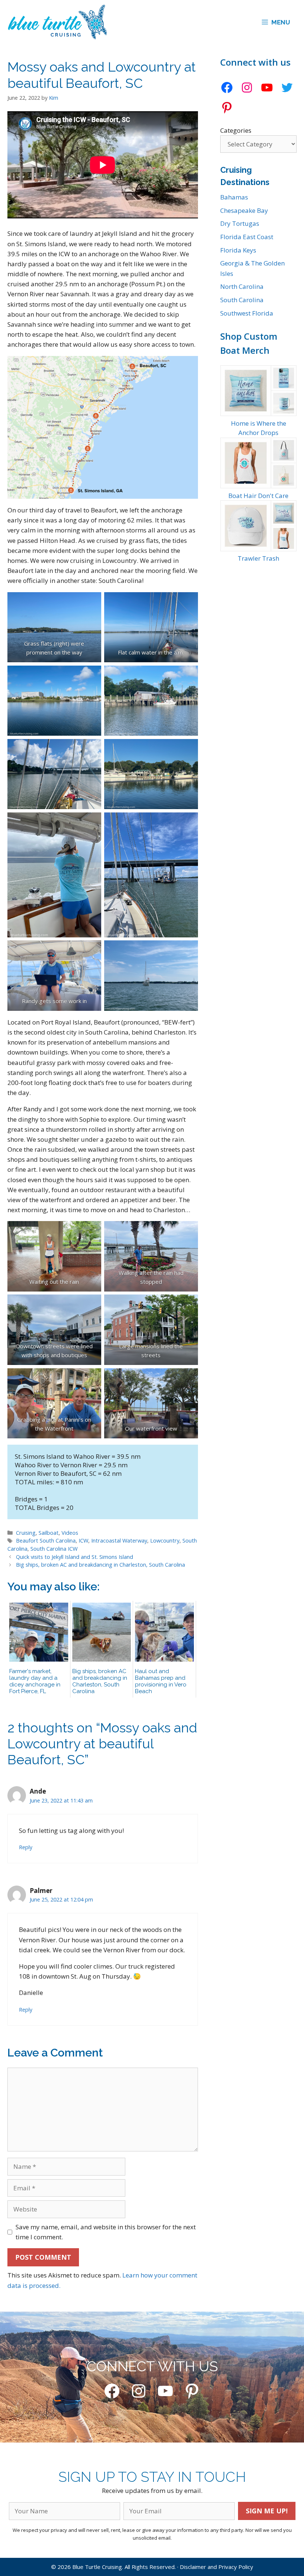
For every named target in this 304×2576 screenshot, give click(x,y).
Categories (236, 130)
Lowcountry (165, 1541)
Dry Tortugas (240, 223)
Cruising (26, 1533)
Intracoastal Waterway (119, 1541)
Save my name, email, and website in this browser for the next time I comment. (106, 2232)
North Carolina (242, 286)
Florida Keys (238, 250)
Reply (26, 1847)
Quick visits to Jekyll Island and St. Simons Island (75, 1557)
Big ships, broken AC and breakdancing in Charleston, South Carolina (100, 1565)
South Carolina (242, 300)
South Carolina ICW (54, 1549)
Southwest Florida (247, 313)
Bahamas (234, 197)
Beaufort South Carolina (46, 1541)
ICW (83, 1541)
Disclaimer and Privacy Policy (217, 2567)
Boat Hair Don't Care (258, 496)
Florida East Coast (247, 237)
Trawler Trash (258, 558)
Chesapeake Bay (244, 210)
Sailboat (49, 1533)
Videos (70, 1533)
